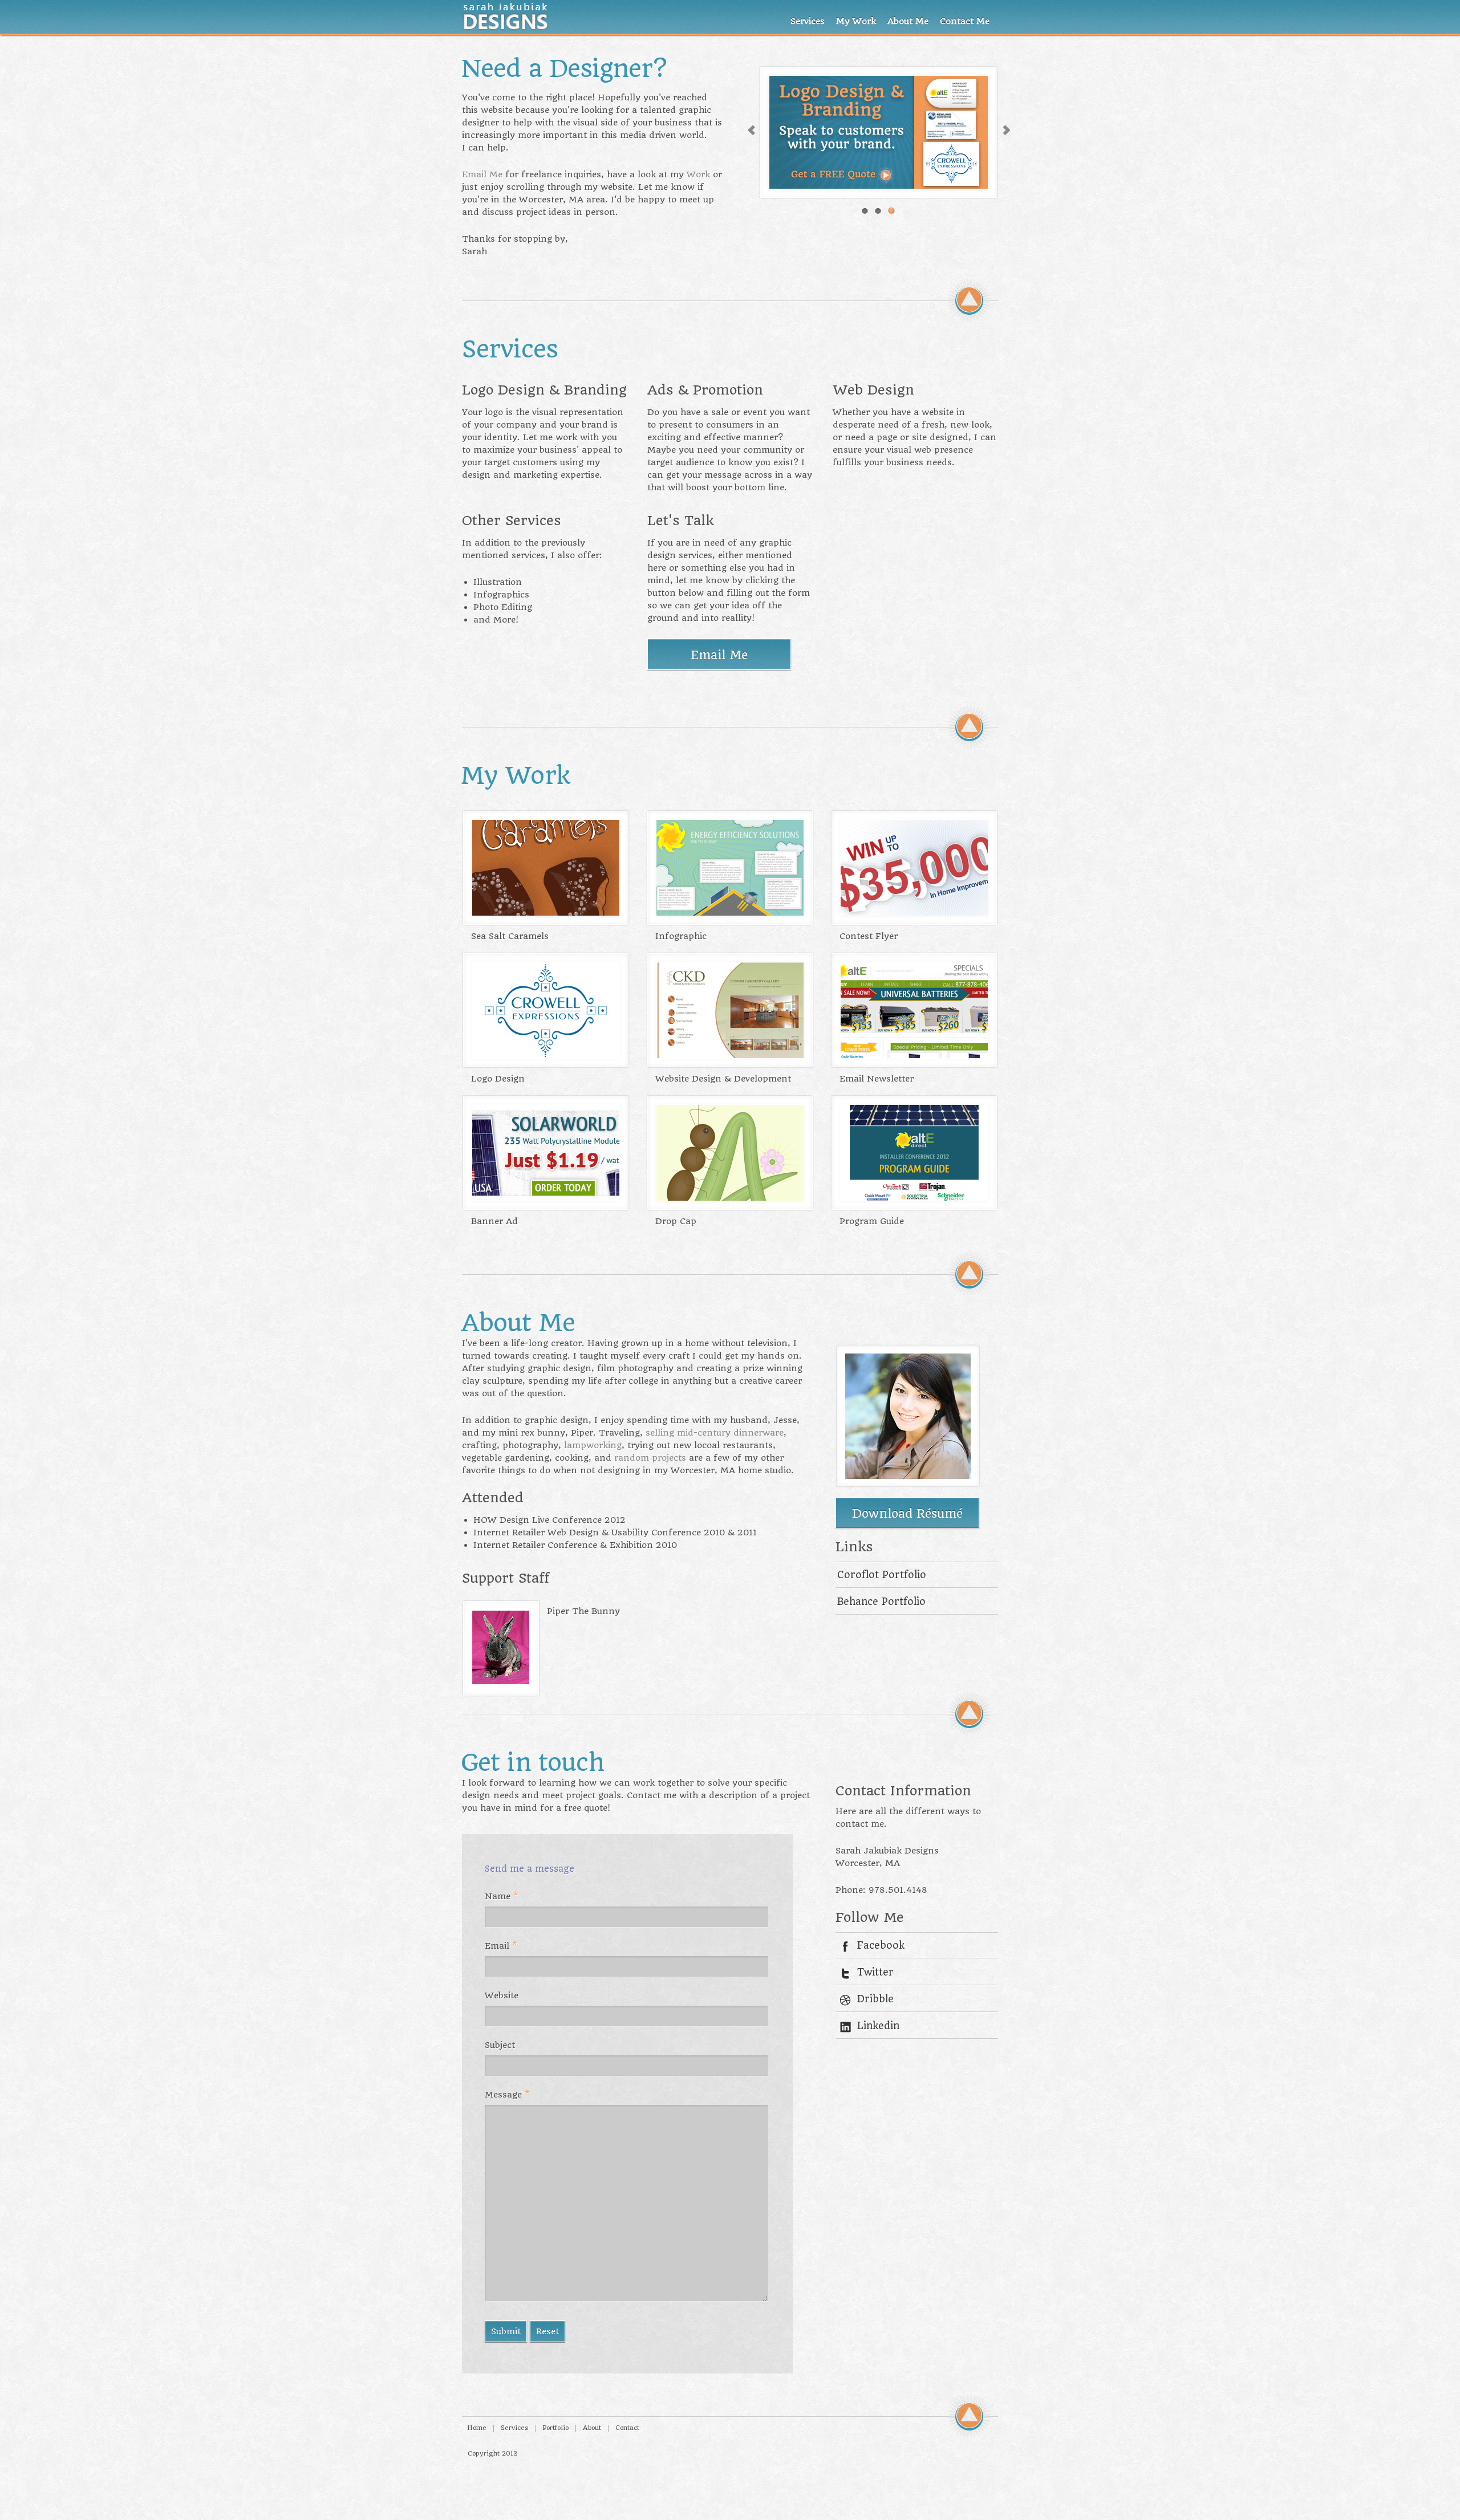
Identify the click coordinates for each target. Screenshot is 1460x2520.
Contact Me (965, 21)
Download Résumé (907, 1513)
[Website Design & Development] (725, 1055)
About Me (908, 21)
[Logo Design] (541, 1055)
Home (477, 2428)
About (592, 2428)
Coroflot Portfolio (882, 1575)
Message (507, 2095)
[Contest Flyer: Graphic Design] (909, 913)
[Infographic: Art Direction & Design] (725, 913)
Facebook (881, 1945)
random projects (650, 1458)
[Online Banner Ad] (541, 1198)
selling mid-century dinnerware (715, 1433)
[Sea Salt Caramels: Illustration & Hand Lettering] (541, 913)
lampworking (593, 1445)
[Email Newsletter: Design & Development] (909, 1055)
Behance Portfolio (881, 1602)
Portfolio (555, 2428)
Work (698, 174)
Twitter (875, 1972)
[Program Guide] (909, 1198)
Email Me (482, 174)
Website (502, 1995)
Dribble (875, 1999)
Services (808, 21)
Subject (500, 2045)
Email (501, 1946)
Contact (627, 2428)
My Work (856, 21)
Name (502, 1896)
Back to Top (969, 300)
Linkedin (878, 2026)
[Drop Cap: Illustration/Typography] (725, 1198)
